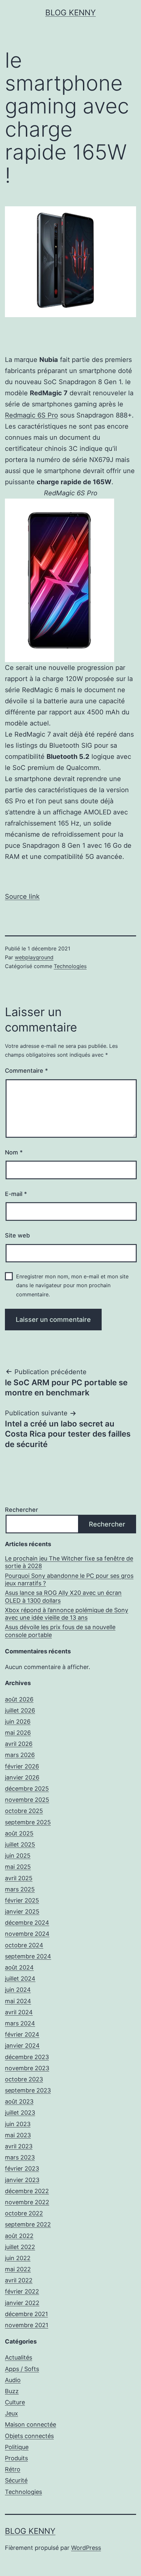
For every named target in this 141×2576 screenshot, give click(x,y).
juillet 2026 (20, 1710)
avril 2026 (19, 1744)
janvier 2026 (22, 1777)
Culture (15, 2402)
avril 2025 (19, 1878)
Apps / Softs (22, 2369)
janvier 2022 (22, 2303)
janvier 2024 (22, 2046)
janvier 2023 (22, 2180)
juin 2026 (18, 1722)
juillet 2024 (20, 1979)
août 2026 (19, 1699)
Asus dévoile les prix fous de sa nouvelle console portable (60, 1631)
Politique (17, 2447)
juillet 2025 (20, 1844)
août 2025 (19, 1833)
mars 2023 (20, 2157)
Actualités (19, 2357)
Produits (16, 2458)
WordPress (86, 2548)
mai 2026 (18, 1733)
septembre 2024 (28, 1956)
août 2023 (19, 2101)
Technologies (70, 966)
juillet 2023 (20, 2113)
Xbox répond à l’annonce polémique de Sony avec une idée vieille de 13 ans (67, 1614)
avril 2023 (19, 2146)
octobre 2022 (24, 2213)
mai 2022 (18, 2269)
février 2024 (22, 2034)
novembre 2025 (27, 1800)
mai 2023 (18, 2135)
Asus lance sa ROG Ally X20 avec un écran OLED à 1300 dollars (63, 1596)
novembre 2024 (27, 1934)
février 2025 (22, 1900)
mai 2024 (18, 2001)
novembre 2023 (27, 2068)
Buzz (12, 2391)
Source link (22, 896)
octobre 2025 (24, 1811)
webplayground (34, 957)
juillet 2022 (20, 2247)
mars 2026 (20, 1755)
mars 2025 (20, 1889)
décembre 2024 (27, 1923)
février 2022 (22, 2291)
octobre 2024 (24, 1945)
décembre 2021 (26, 2314)
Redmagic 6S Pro (31, 415)
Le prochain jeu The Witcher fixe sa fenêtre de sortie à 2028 (69, 1562)
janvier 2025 (22, 1911)
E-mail (16, 1194)
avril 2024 (19, 2012)
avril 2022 (19, 2280)
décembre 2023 (27, 2057)
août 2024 (19, 1967)
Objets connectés (29, 2436)
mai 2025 (18, 1867)
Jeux (11, 2413)
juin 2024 (18, 1990)
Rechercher (21, 1510)
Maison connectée (30, 2424)
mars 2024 (20, 2023)
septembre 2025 (28, 1822)
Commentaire (26, 1071)
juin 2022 (18, 2258)
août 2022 (19, 2236)
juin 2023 (18, 2124)
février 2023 (22, 2168)
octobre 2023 (24, 2079)
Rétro (13, 2469)
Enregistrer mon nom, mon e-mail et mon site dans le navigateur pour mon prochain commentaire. (72, 1285)
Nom (14, 1152)
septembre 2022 (28, 2224)
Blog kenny (70, 13)
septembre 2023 (28, 2090)
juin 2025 (18, 1856)
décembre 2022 (27, 2191)
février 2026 (22, 1766)
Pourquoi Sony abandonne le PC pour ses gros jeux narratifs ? (69, 1579)
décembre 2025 (27, 1789)
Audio (13, 2380)
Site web (17, 1235)
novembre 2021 (27, 2325)
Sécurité (16, 2480)
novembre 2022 (27, 2202)
